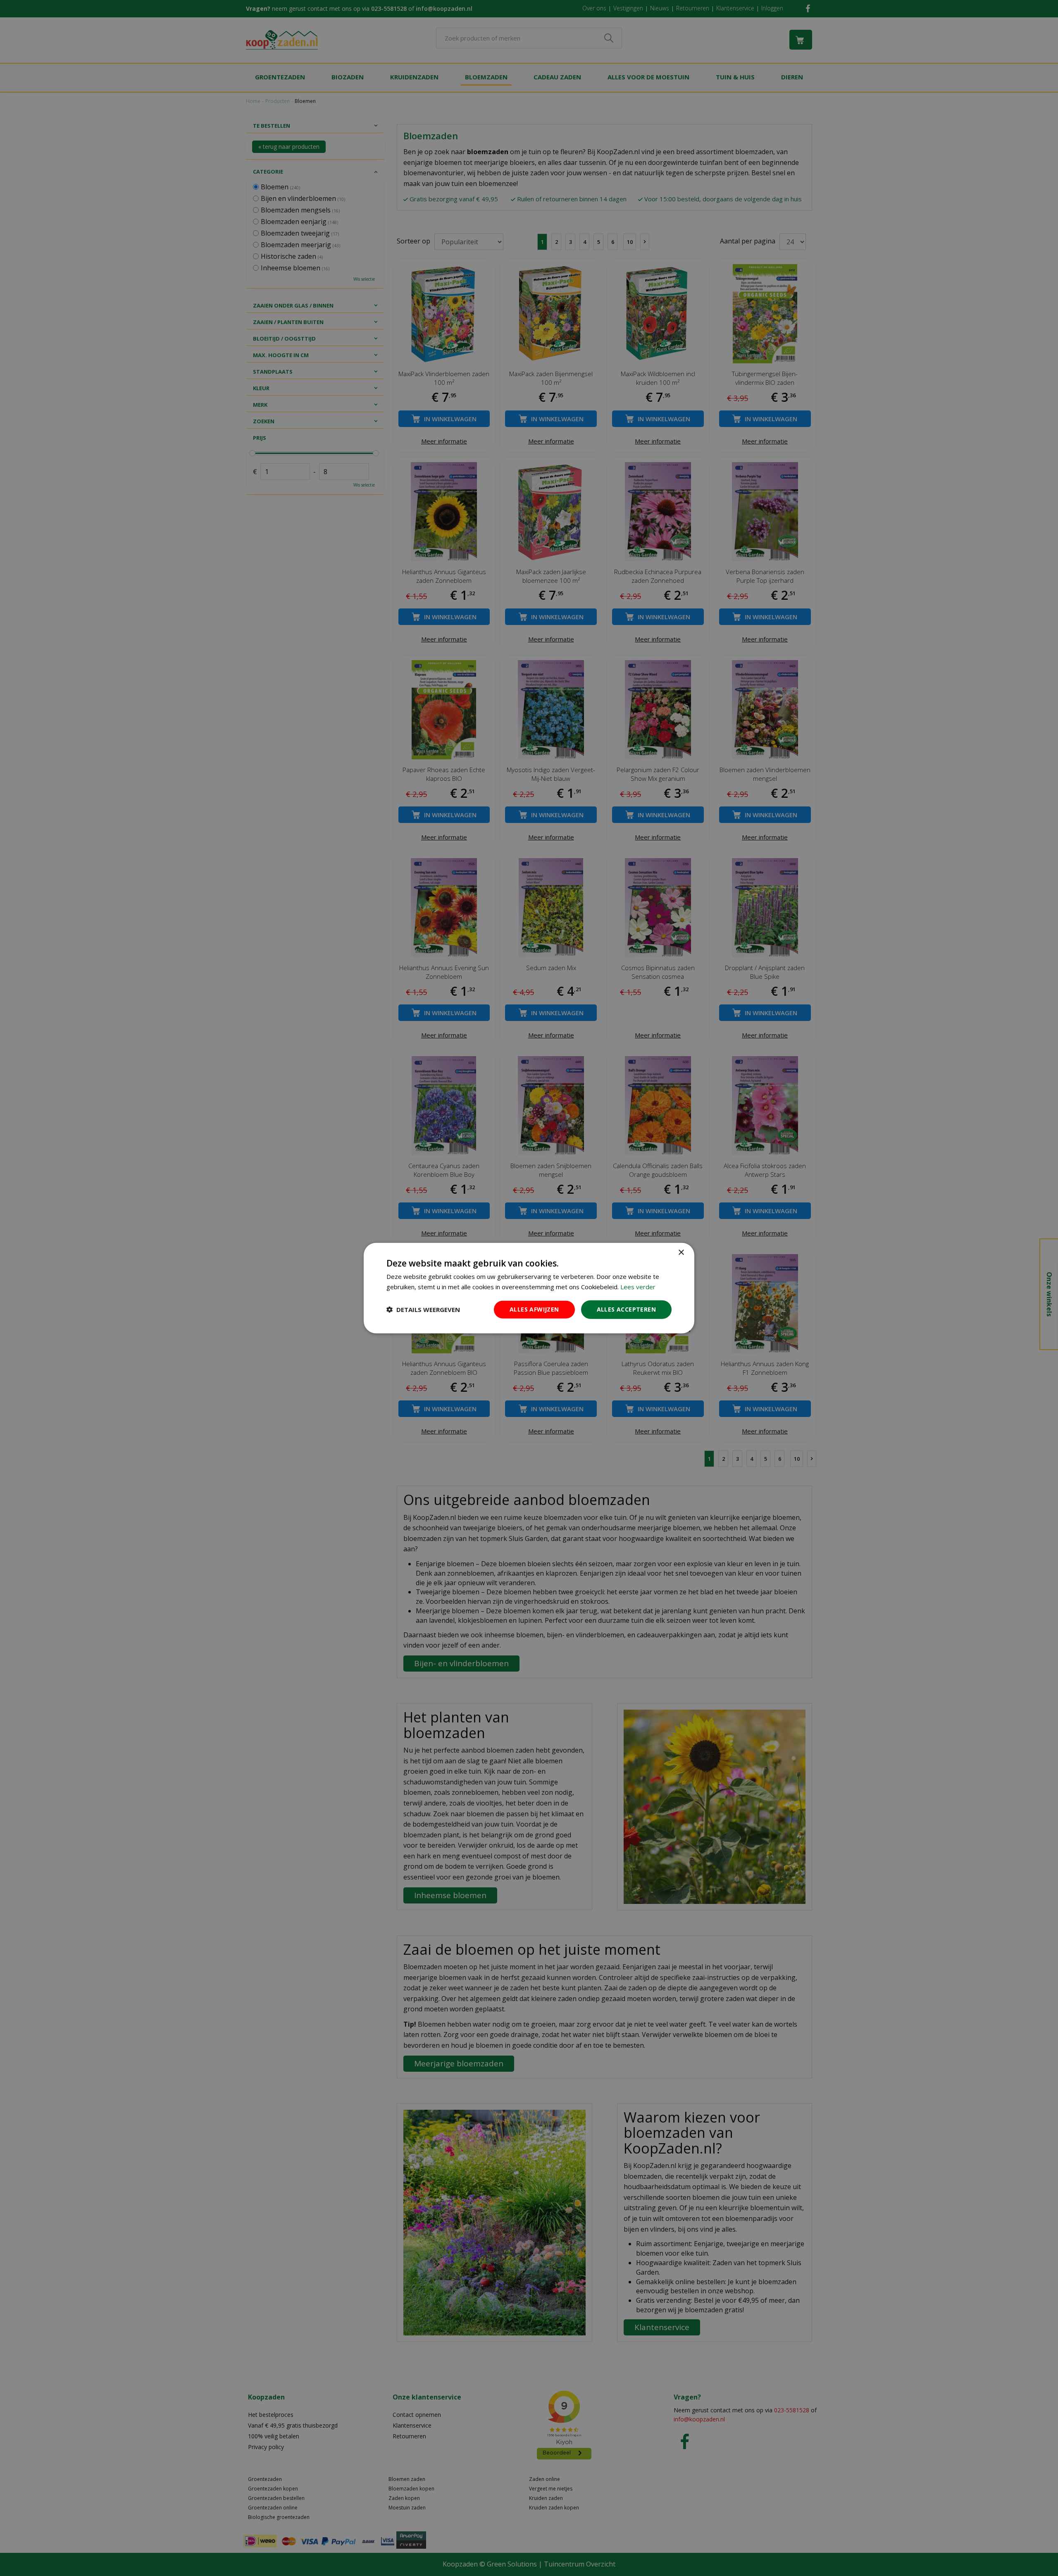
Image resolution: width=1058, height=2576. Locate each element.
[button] (423, 1309)
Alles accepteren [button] (626, 1309)
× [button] (681, 1253)
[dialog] (529, 1288)
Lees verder (638, 1287)
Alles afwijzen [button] (534, 1309)
